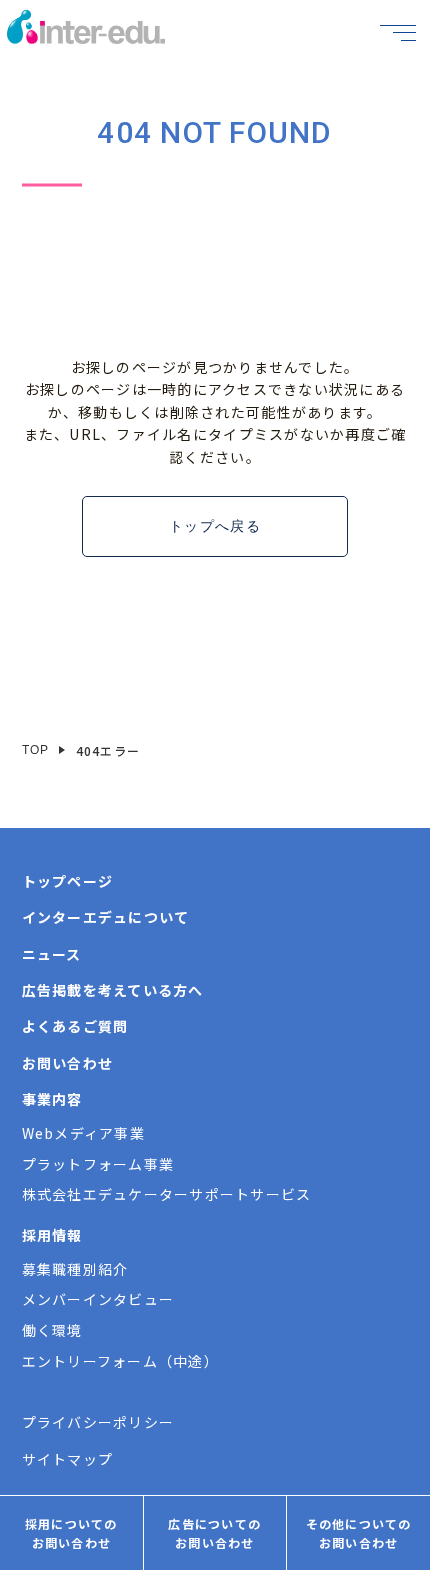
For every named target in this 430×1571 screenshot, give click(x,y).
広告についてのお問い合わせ (214, 1533)
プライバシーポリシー (98, 1422)
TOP (36, 750)
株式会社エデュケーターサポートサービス (167, 1194)
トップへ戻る (215, 526)
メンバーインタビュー (98, 1299)
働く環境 (52, 1330)
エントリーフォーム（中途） (120, 1361)
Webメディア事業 (83, 1133)
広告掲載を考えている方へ (113, 990)
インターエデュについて (106, 917)
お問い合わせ (68, 1063)
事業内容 (52, 1099)
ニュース (52, 954)
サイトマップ (68, 1459)
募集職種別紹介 (75, 1269)
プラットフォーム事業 (98, 1164)
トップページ (68, 881)
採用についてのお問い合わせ (71, 1533)
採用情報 (52, 1235)
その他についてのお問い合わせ (359, 1533)
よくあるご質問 (75, 1026)
